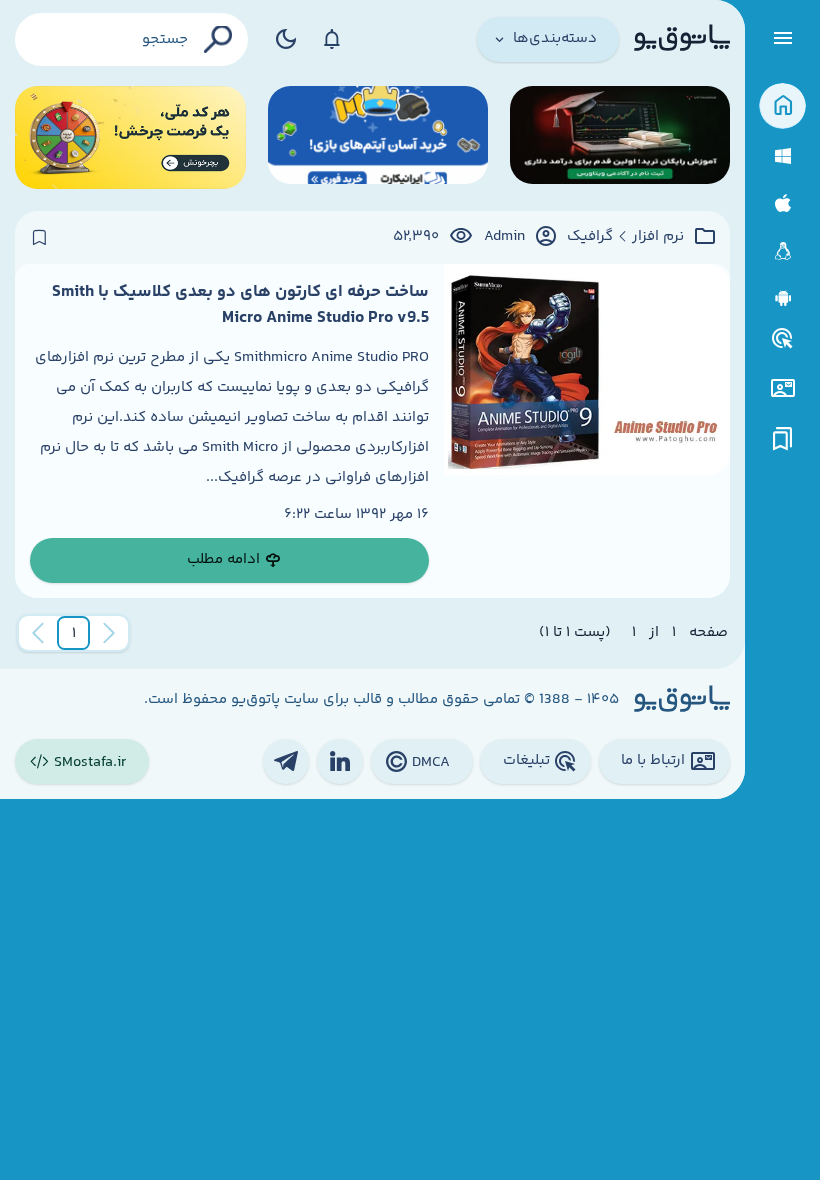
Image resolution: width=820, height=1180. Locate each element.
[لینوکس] (782, 251)
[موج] (620, 137)
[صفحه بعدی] (38, 633)
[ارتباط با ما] (782, 388)
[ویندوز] (782, 156)
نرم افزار (658, 237)
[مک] (782, 203)
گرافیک (590, 237)
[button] (74, 633)
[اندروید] (782, 298)
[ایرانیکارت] (378, 137)
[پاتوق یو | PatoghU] (682, 39)
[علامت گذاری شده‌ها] (783, 439)
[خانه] (782, 106)
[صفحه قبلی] (109, 633)
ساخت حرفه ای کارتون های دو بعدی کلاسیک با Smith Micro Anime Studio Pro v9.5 (240, 305)
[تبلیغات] (783, 339)
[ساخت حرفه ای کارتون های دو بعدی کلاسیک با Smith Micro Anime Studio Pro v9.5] (587, 431)
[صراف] (130, 137)
